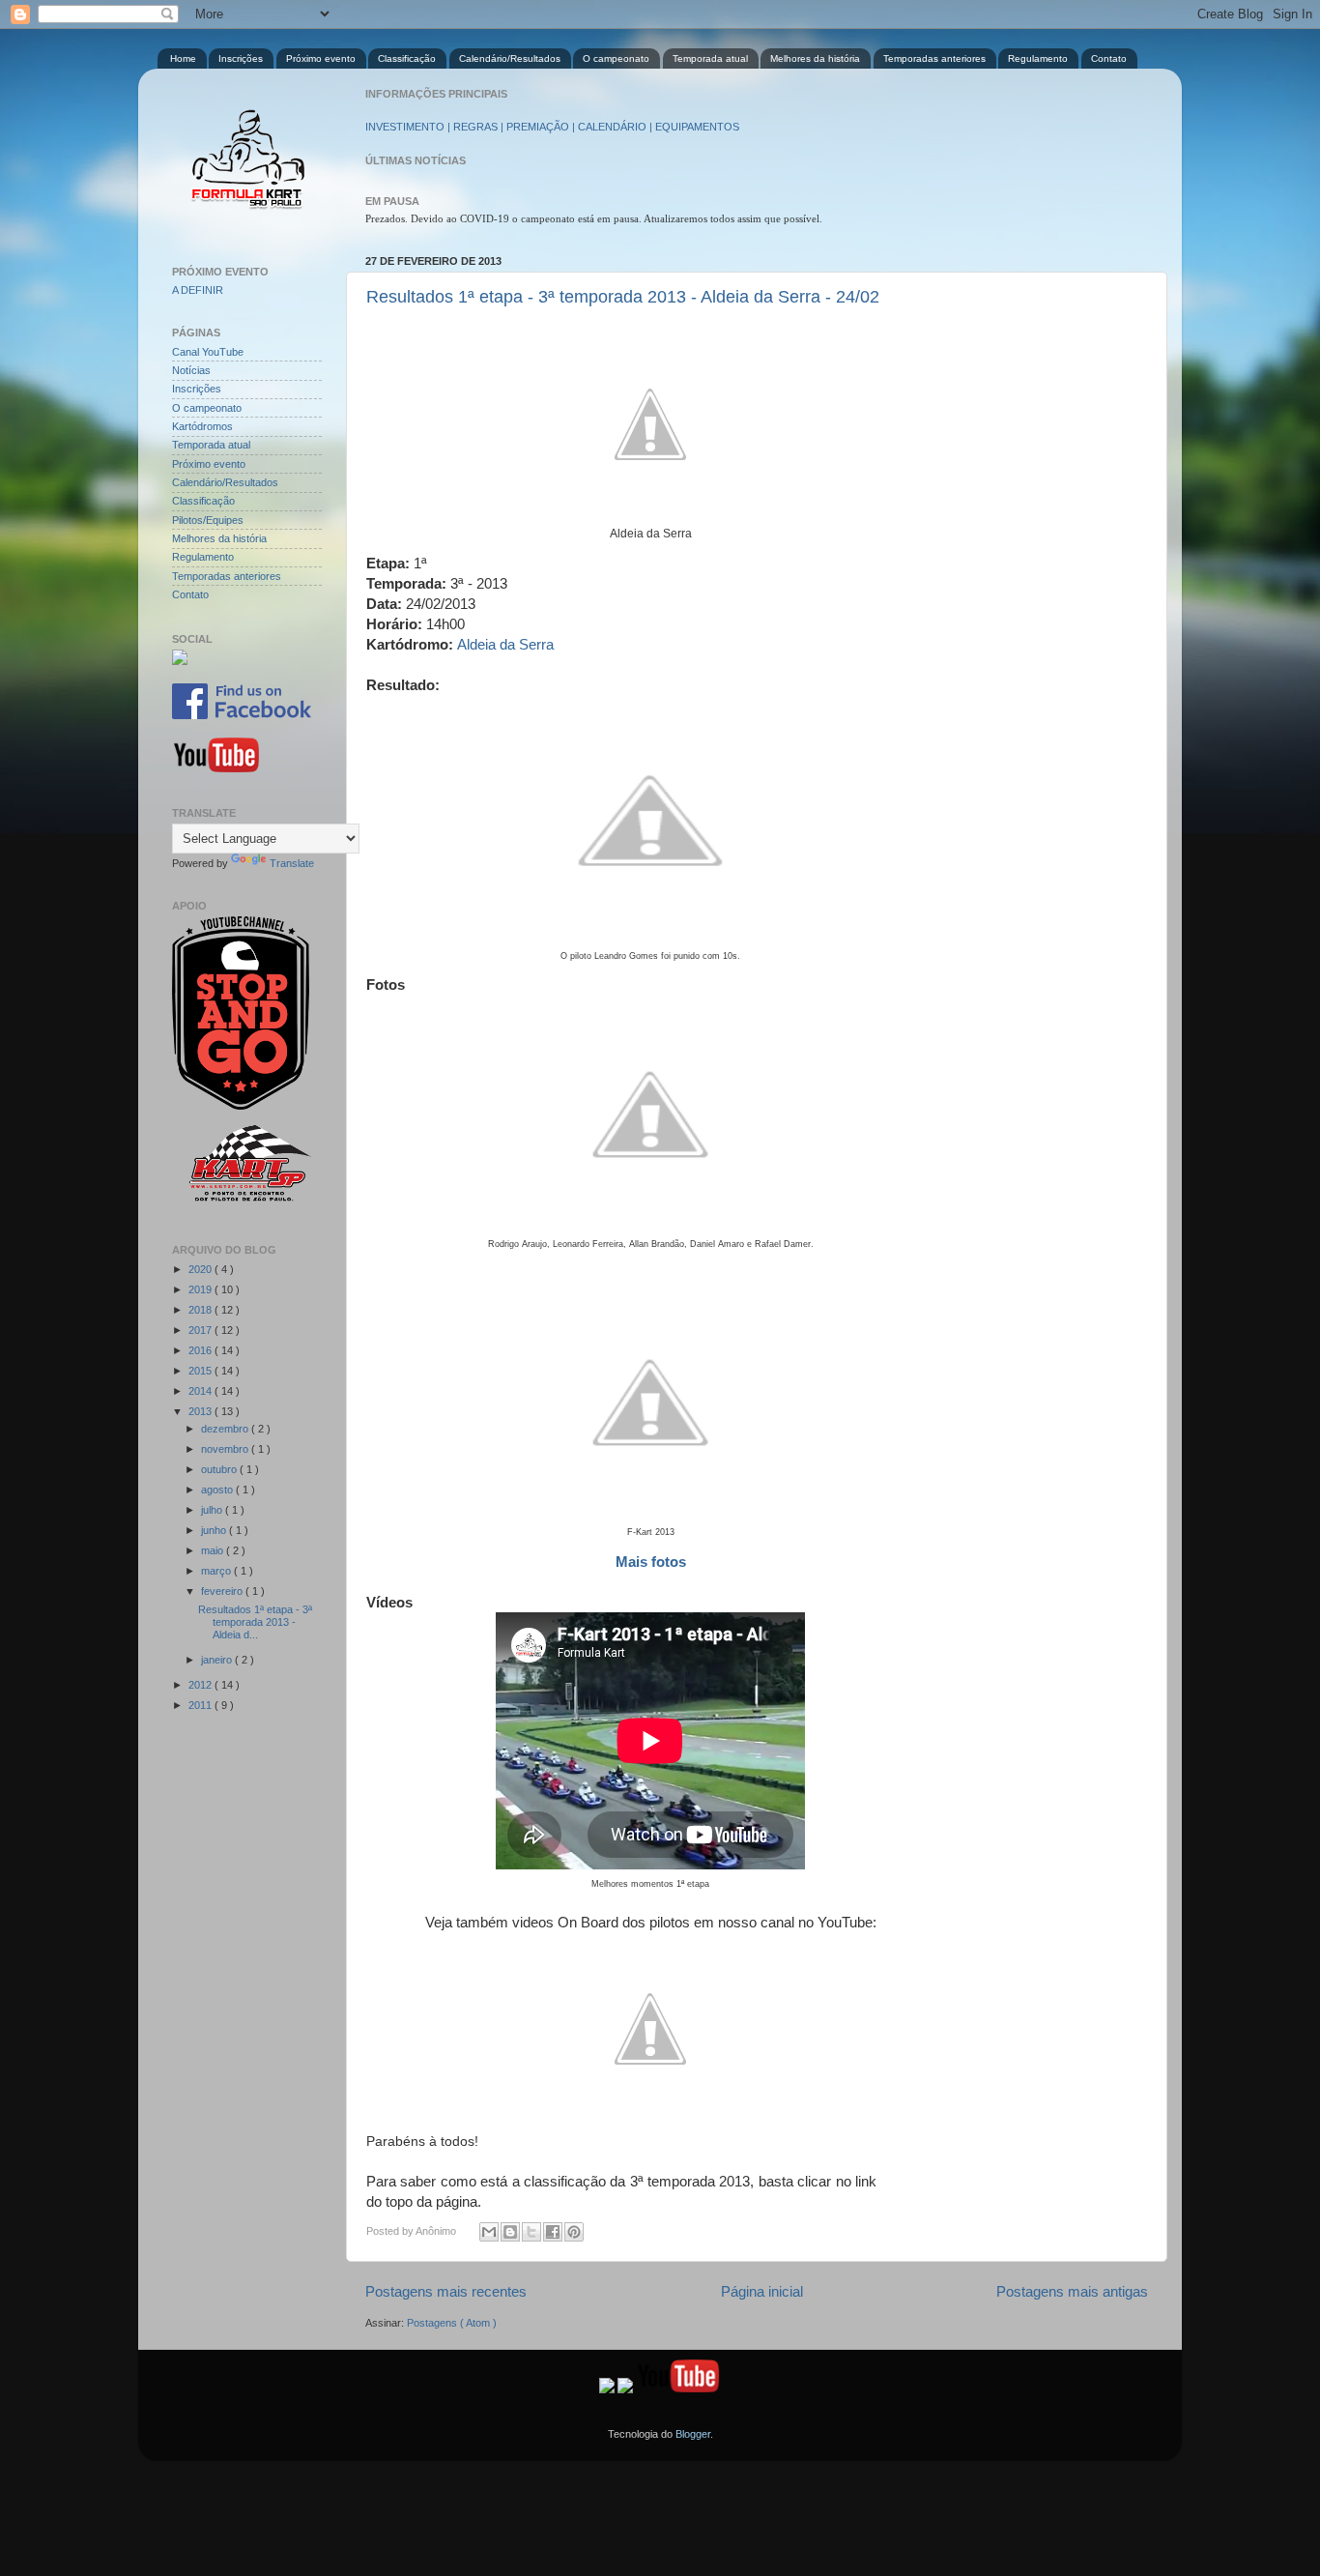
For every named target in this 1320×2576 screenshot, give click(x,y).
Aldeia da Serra (505, 644)
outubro (220, 1469)
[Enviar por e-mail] (489, 2232)
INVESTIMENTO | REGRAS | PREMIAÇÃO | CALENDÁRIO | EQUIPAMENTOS (552, 127)
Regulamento (1038, 58)
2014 (201, 1391)
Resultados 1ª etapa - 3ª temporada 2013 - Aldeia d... (255, 1622)
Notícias (191, 370)
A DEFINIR (198, 290)
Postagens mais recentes (446, 2291)
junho (215, 1530)
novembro (226, 1449)
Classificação (407, 58)
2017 (201, 1330)
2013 (201, 1411)
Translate (292, 863)
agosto (218, 1490)
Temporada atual (710, 58)
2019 (201, 1289)
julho (213, 1510)
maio (214, 1550)
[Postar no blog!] (510, 2232)
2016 (201, 1350)
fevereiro (223, 1591)
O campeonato (616, 58)
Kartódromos (202, 426)
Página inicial (762, 2291)
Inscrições (241, 58)
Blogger (693, 2434)
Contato (1109, 58)
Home (183, 58)
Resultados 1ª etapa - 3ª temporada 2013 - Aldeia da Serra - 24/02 (623, 297)
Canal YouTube (208, 352)
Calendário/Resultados (510, 58)
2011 (201, 1705)
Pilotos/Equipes (208, 520)
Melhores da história (815, 58)
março (217, 1571)
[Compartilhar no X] (531, 2232)
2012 (201, 1685)
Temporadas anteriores (934, 58)
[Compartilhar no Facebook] (553, 2232)
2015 (201, 1371)
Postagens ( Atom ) (452, 2323)
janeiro (218, 1660)
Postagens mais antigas (1072, 2291)
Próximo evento (321, 58)
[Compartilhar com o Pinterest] (574, 2232)
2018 (201, 1310)
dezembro (226, 1429)
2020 (201, 1269)
